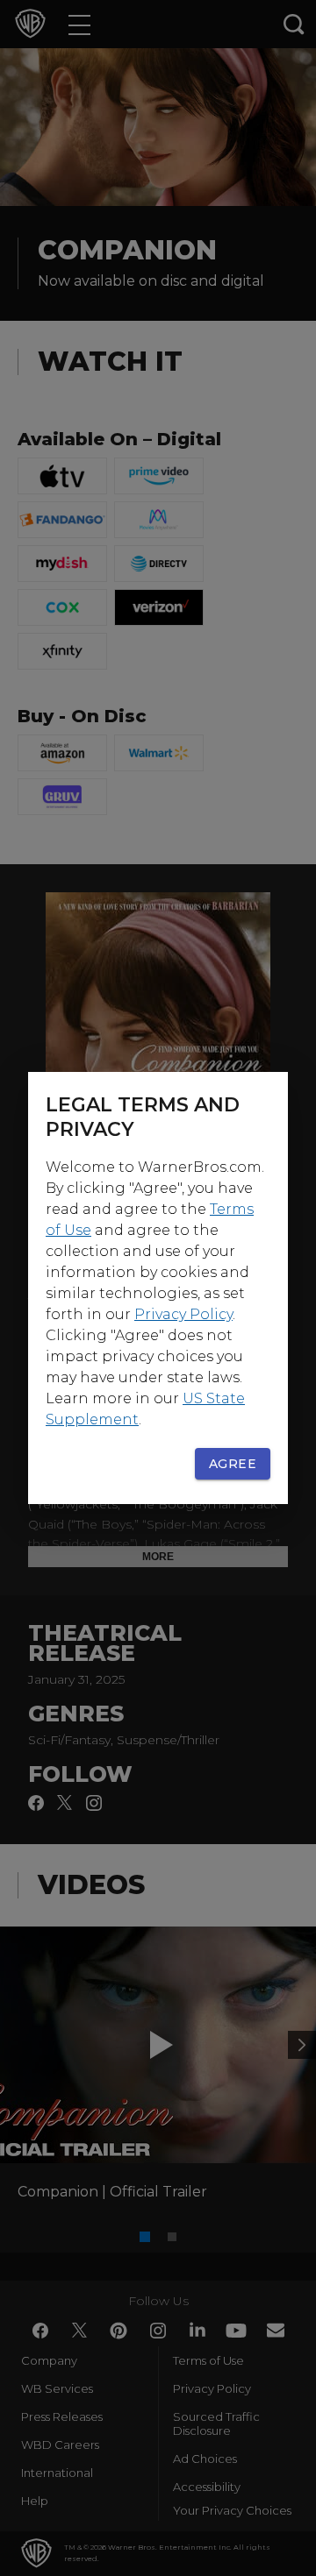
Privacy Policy (183, 1314)
